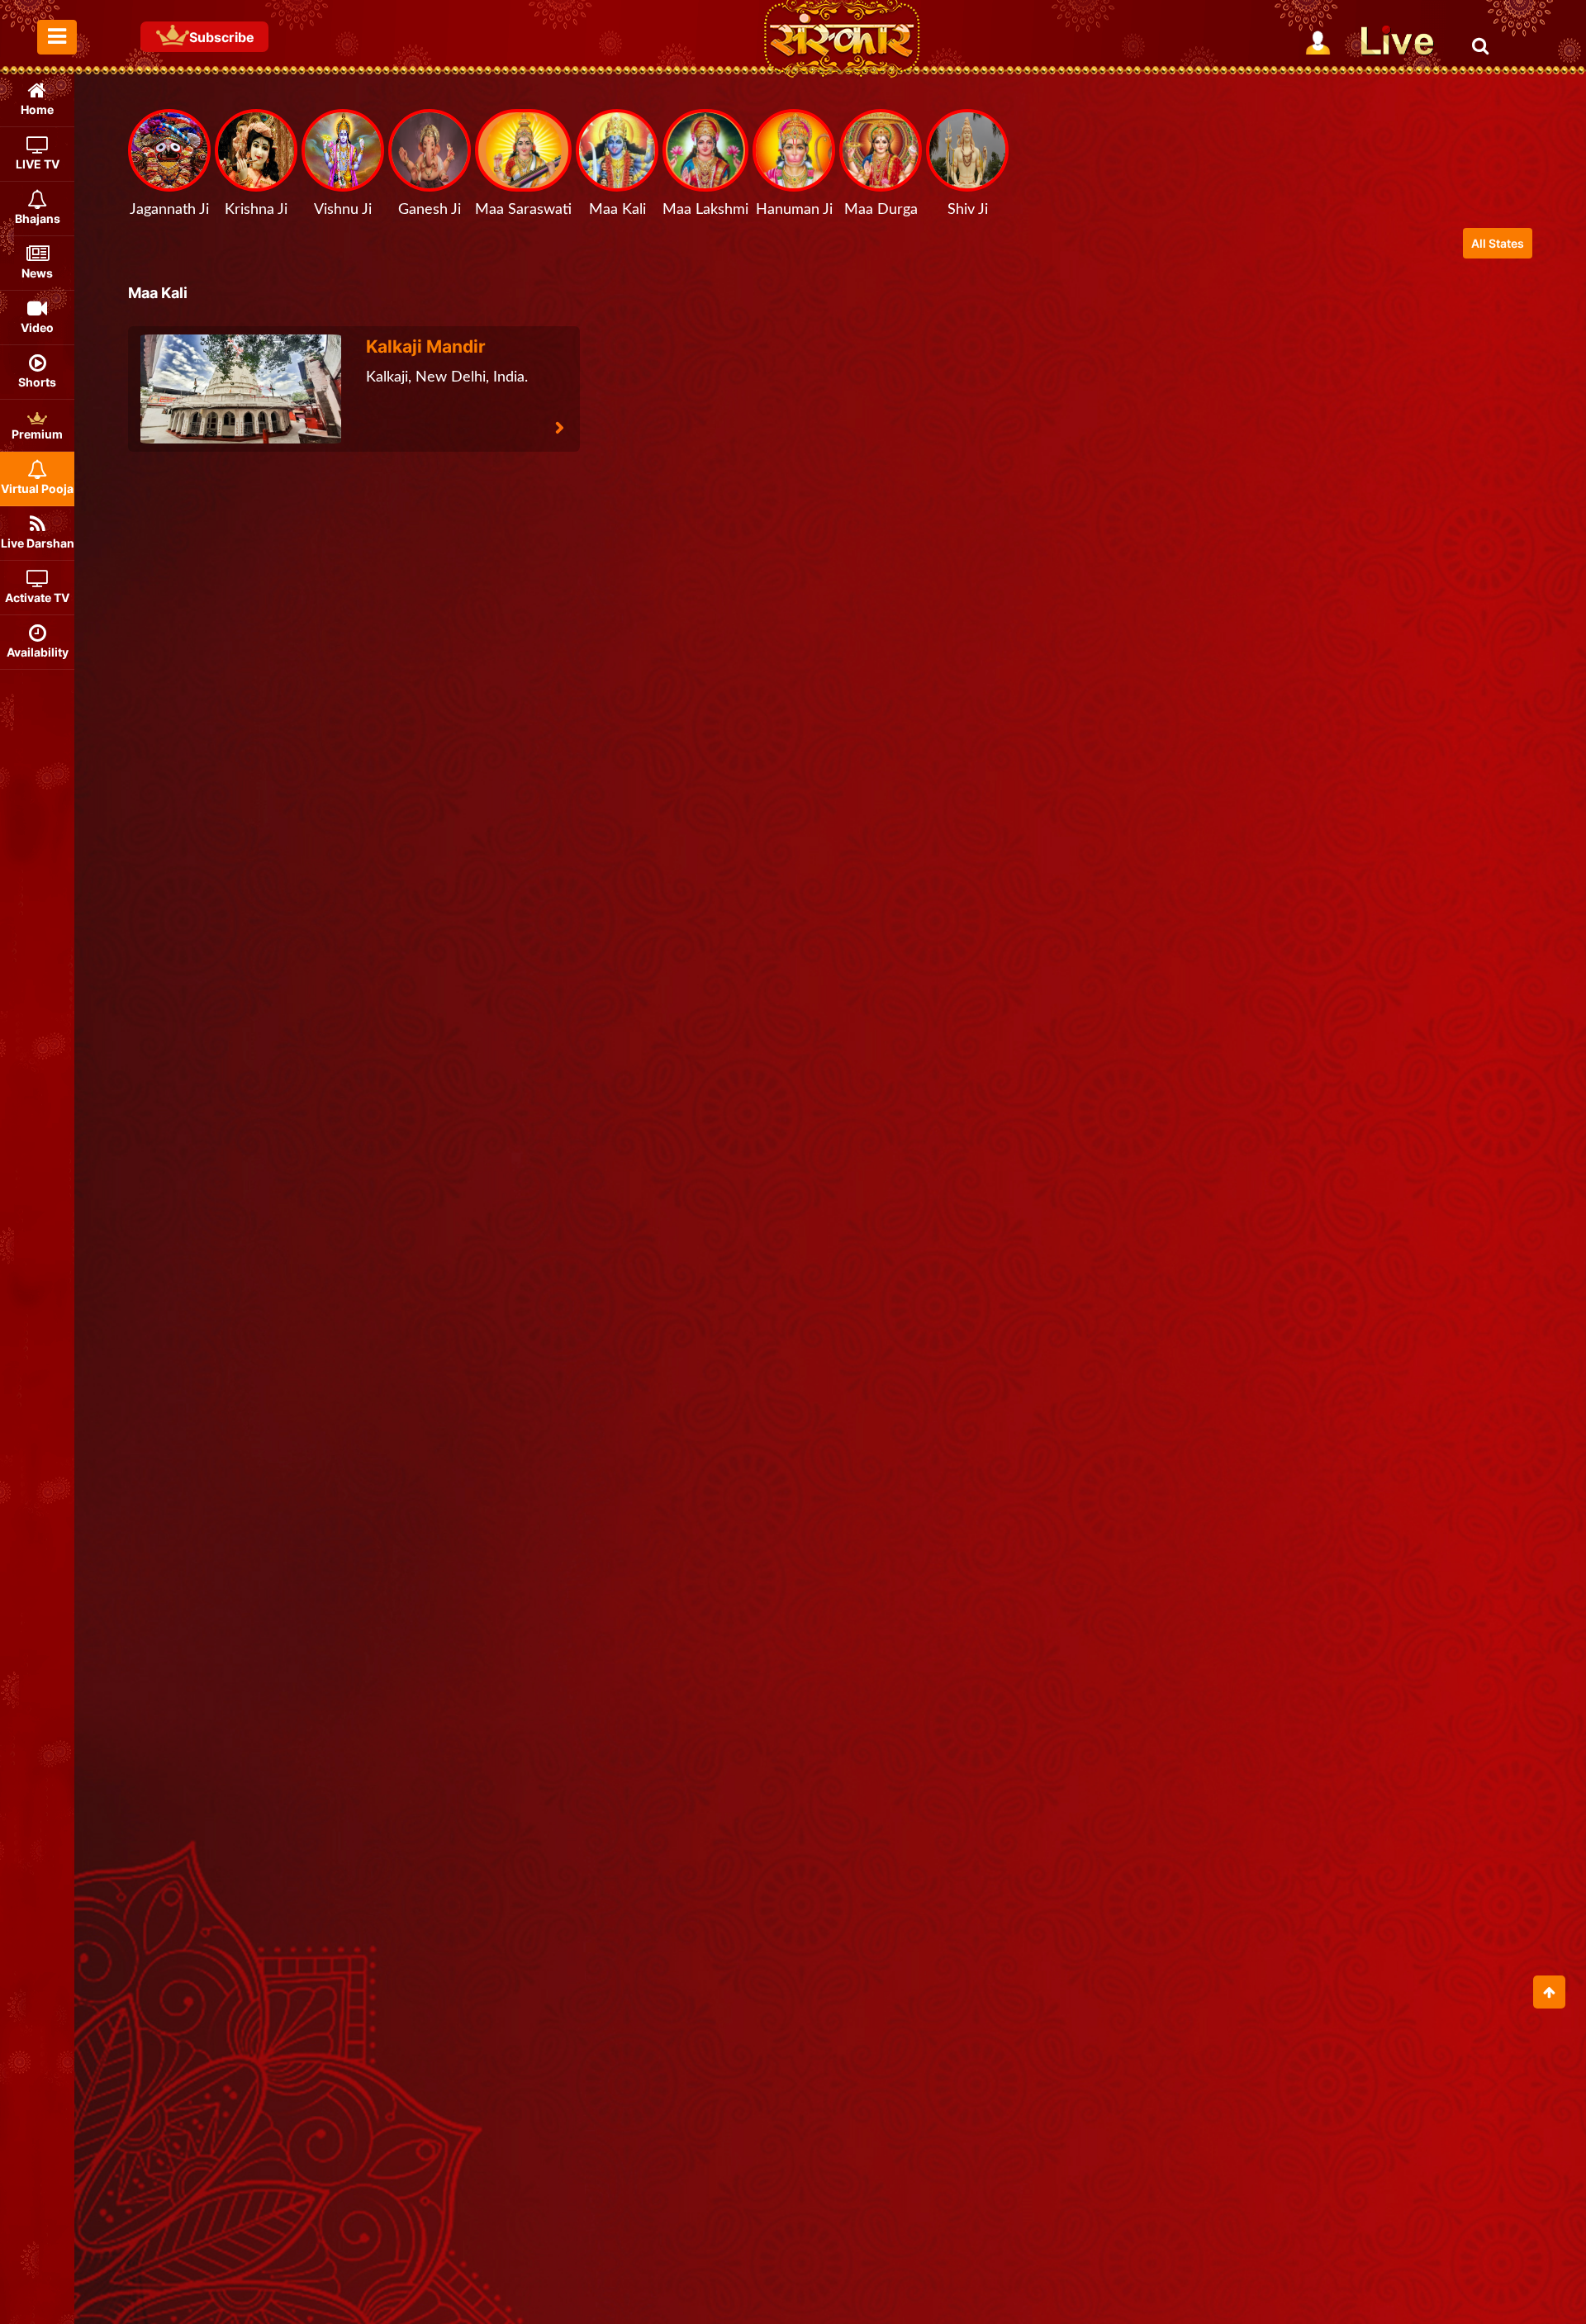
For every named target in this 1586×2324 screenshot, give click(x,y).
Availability (38, 652)
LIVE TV (38, 164)
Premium (37, 434)
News (37, 273)
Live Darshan (38, 543)
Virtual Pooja (37, 489)
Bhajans (38, 218)
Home (37, 109)
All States (1498, 243)
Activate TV (37, 598)
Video (37, 327)
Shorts (37, 382)
